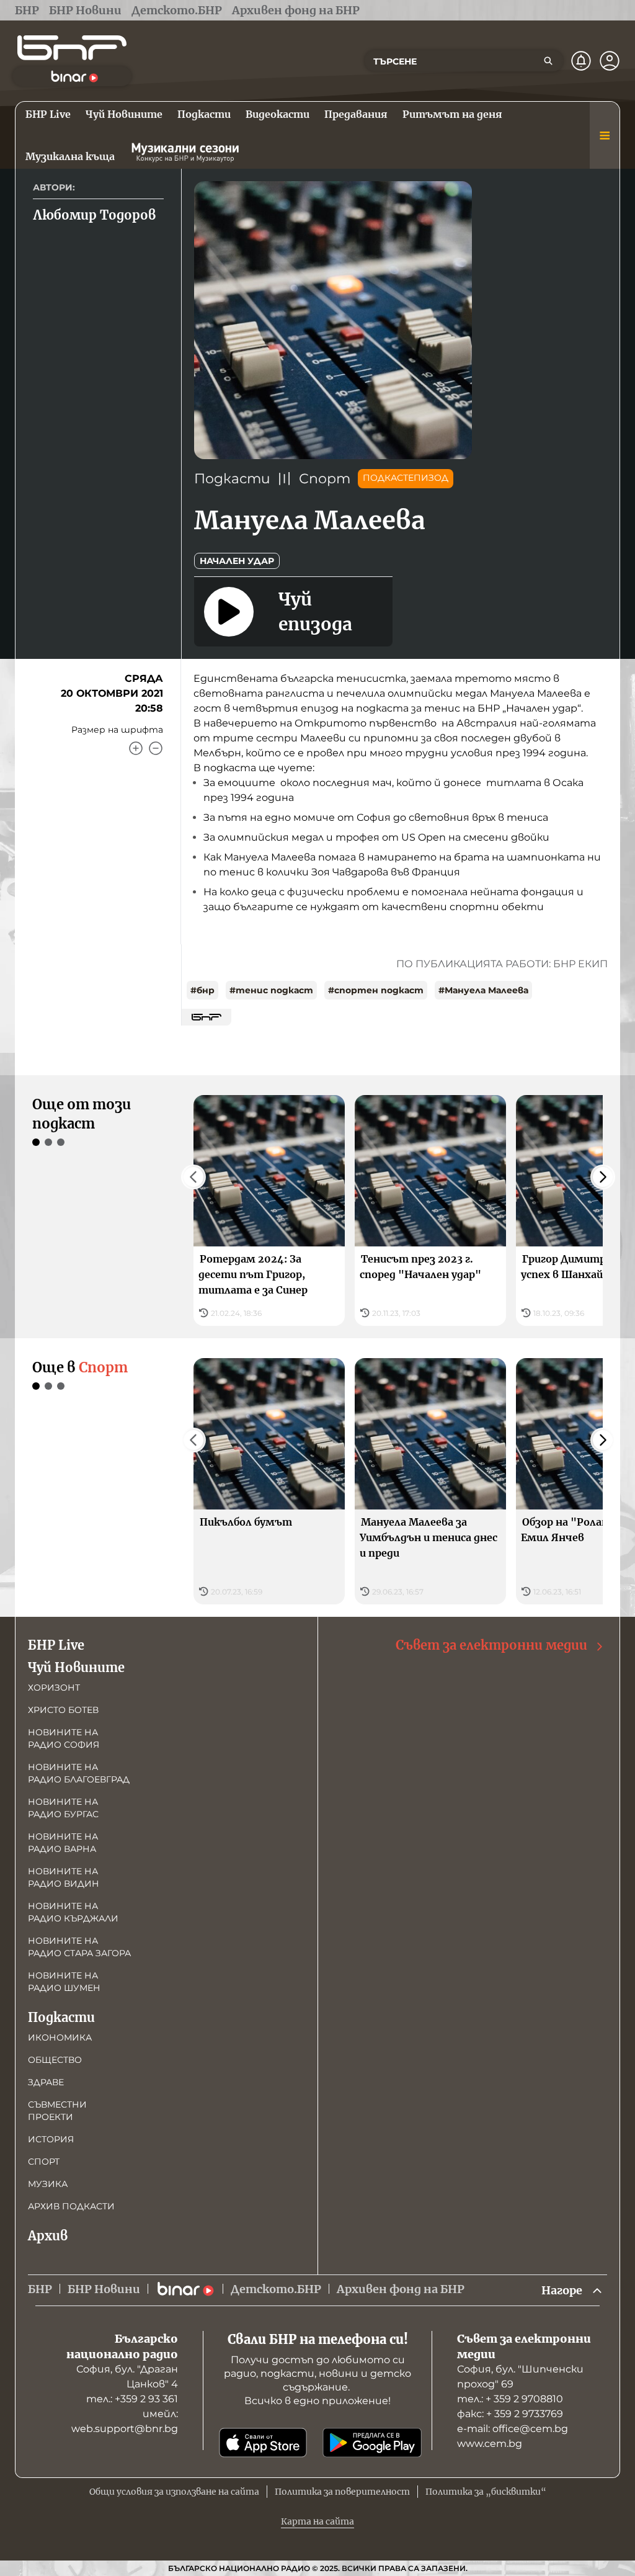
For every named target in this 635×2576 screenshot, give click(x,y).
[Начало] (72, 48)
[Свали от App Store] (263, 2443)
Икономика (60, 2037)
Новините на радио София (64, 1738)
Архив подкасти (71, 2206)
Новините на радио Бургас (63, 1808)
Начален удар (237, 561)
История (51, 2139)
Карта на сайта (317, 2521)
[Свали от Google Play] (372, 2443)
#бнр (202, 990)
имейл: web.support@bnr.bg (125, 2421)
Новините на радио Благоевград (79, 1773)
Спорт (325, 479)
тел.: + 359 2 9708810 (510, 2399)
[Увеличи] (136, 748)
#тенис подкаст (271, 990)
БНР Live (56, 1645)
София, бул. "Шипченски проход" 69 (520, 2377)
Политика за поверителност (342, 2492)
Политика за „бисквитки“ (486, 2492)
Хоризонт (54, 1688)
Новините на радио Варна (63, 1843)
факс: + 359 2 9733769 (510, 2414)
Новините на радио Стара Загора (79, 1947)
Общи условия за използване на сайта (174, 2492)
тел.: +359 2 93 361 (132, 2399)
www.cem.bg (490, 2444)
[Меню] (605, 135)
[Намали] (156, 748)
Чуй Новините (76, 1667)
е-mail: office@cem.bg (513, 2429)
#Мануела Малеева (483, 990)
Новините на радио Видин (64, 1877)
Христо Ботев (63, 1710)
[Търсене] (548, 61)
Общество (55, 2060)
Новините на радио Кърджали (73, 1912)
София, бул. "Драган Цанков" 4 (127, 2377)
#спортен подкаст (376, 990)
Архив (48, 2236)
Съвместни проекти (57, 2111)
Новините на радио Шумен (64, 1982)
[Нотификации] (581, 61)
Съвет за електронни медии (491, 1645)
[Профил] (610, 61)
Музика (48, 2184)
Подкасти (232, 479)
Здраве (46, 2082)
